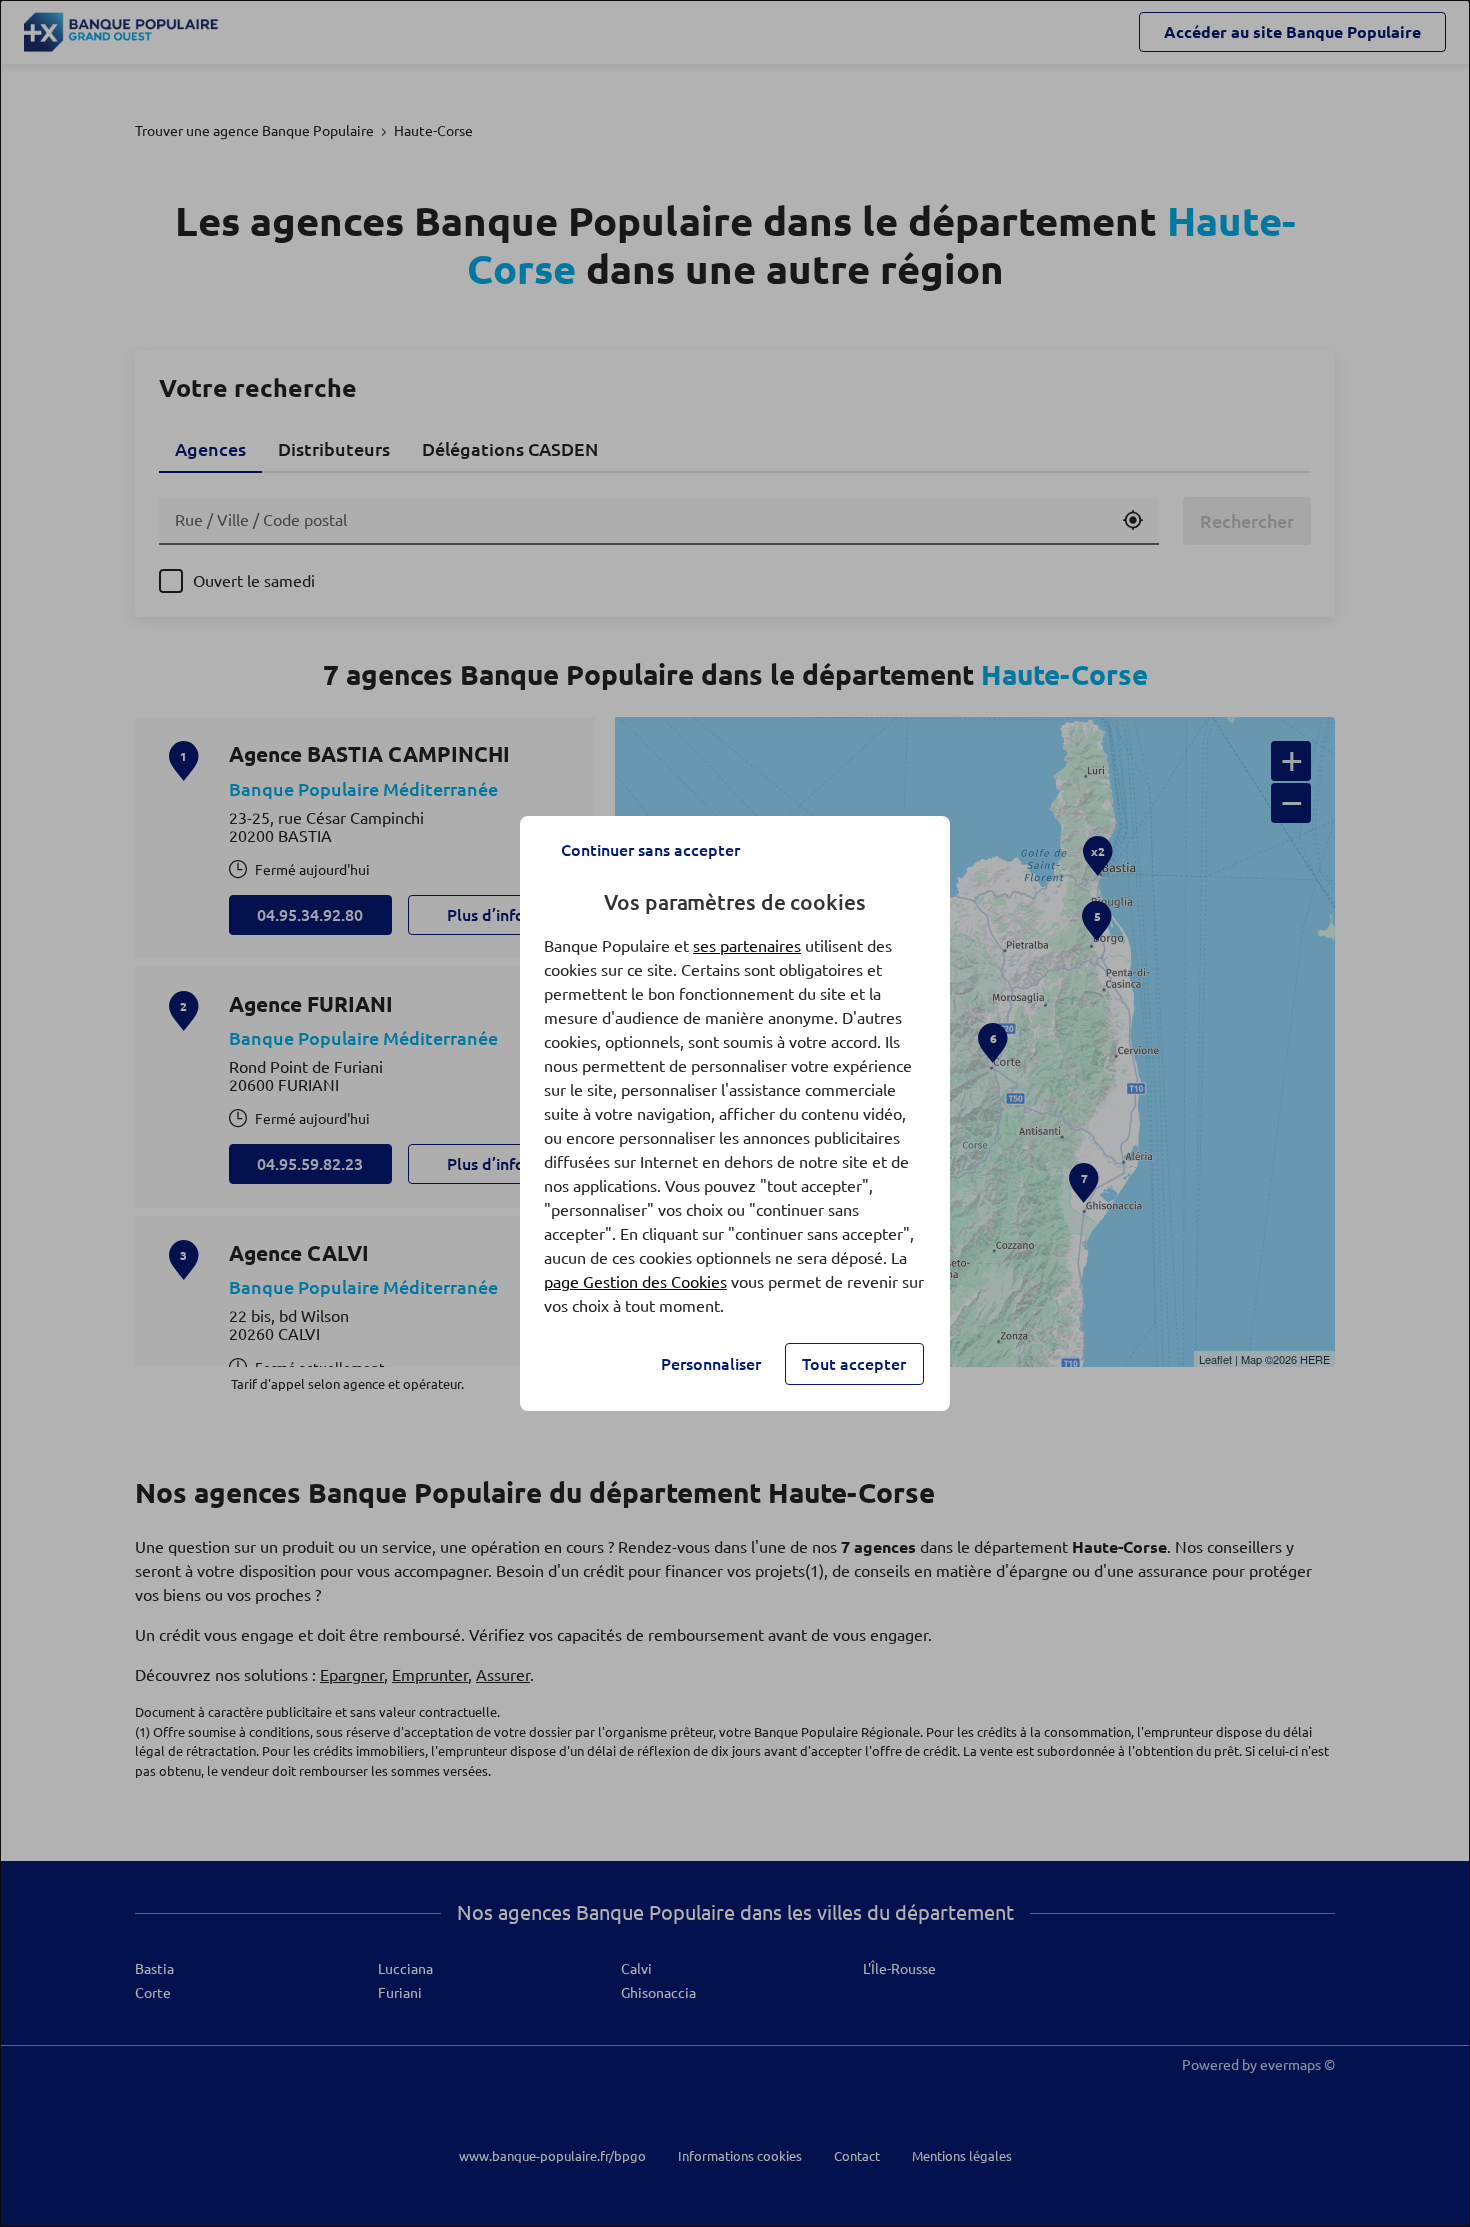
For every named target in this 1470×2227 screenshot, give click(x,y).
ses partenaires (747, 946)
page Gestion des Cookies (635, 1282)
